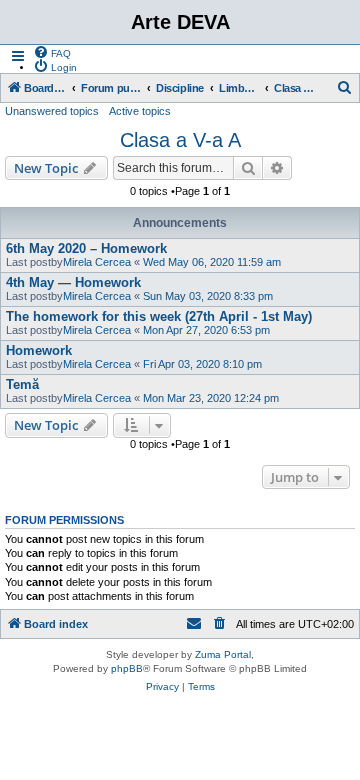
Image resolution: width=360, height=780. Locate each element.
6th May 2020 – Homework (86, 248)
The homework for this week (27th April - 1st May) (159, 316)
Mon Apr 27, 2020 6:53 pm (206, 330)
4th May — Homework (73, 282)
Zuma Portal (223, 654)
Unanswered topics (52, 111)
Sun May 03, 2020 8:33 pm (208, 296)
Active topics (140, 111)
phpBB (127, 668)
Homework (39, 350)
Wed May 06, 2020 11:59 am (212, 262)
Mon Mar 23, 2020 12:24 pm (211, 398)
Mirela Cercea (97, 262)
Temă (22, 384)
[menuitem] (52, 52)
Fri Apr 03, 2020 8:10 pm (202, 364)
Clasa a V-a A (180, 140)
